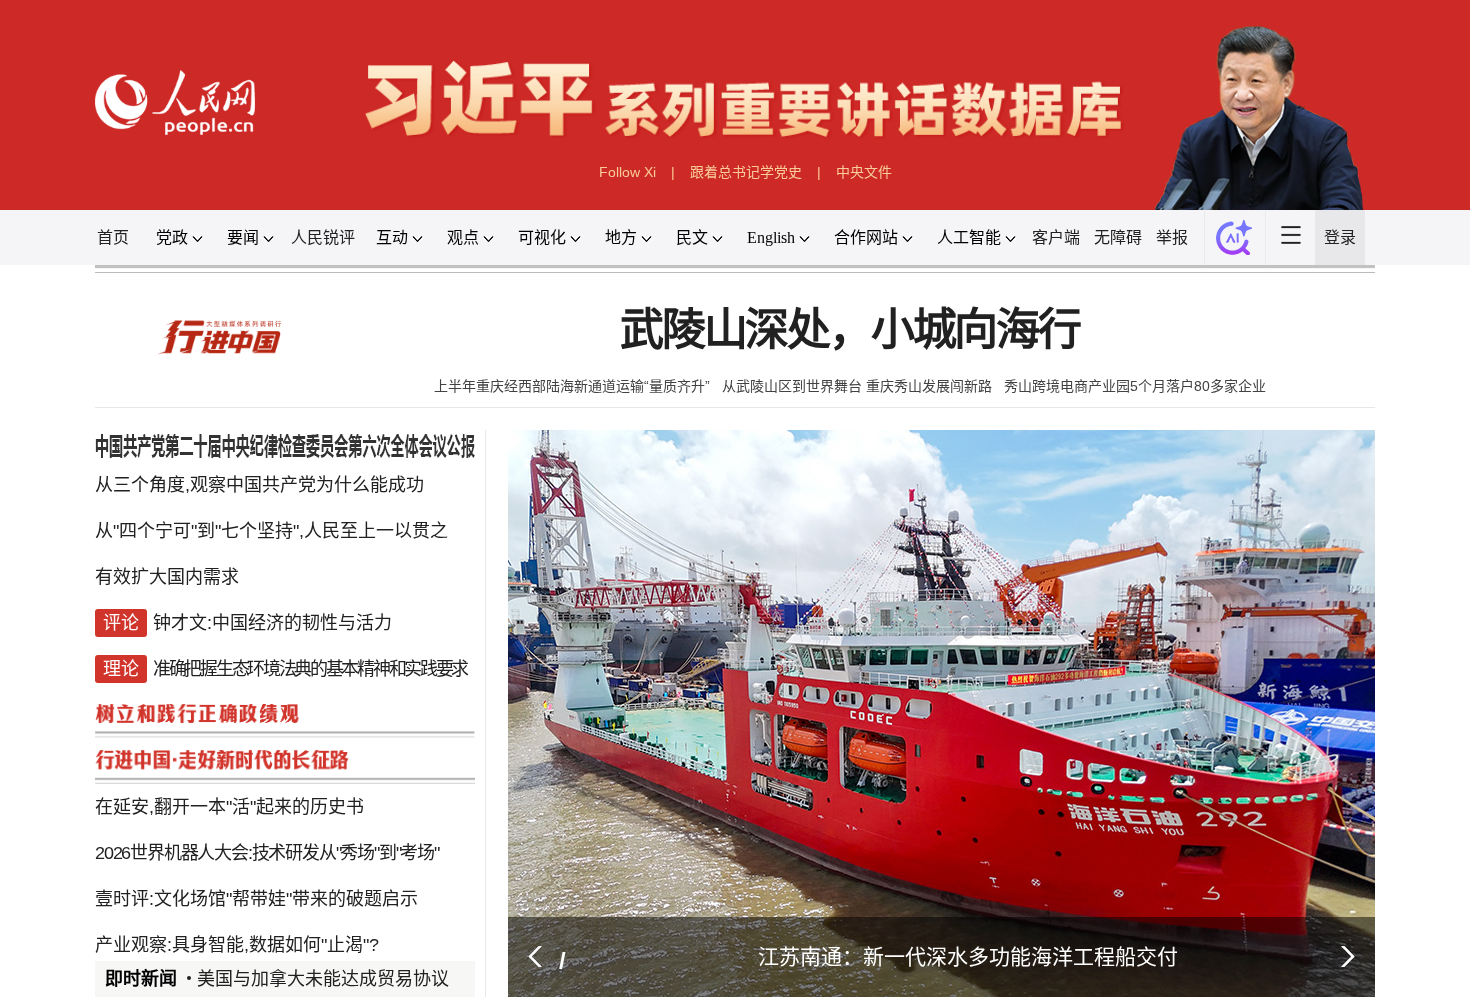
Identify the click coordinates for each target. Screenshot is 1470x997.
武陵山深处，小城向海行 (863, 367)
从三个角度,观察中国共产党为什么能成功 (205, 539)
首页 (42, 264)
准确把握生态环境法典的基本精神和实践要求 (261, 744)
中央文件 (881, 191)
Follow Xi (612, 191)
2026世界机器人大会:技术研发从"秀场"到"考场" (213, 949)
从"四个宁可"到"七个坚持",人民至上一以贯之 (219, 591)
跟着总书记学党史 (748, 191)
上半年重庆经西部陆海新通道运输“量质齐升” (546, 429)
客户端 (1100, 264)
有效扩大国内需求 (102, 642)
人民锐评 (278, 264)
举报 (1230, 264)
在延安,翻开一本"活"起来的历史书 (172, 898)
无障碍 (1169, 264)
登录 (1417, 264)
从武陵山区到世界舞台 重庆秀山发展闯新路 (871, 429)
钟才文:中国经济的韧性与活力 (220, 693)
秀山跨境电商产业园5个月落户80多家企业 (1187, 429)
